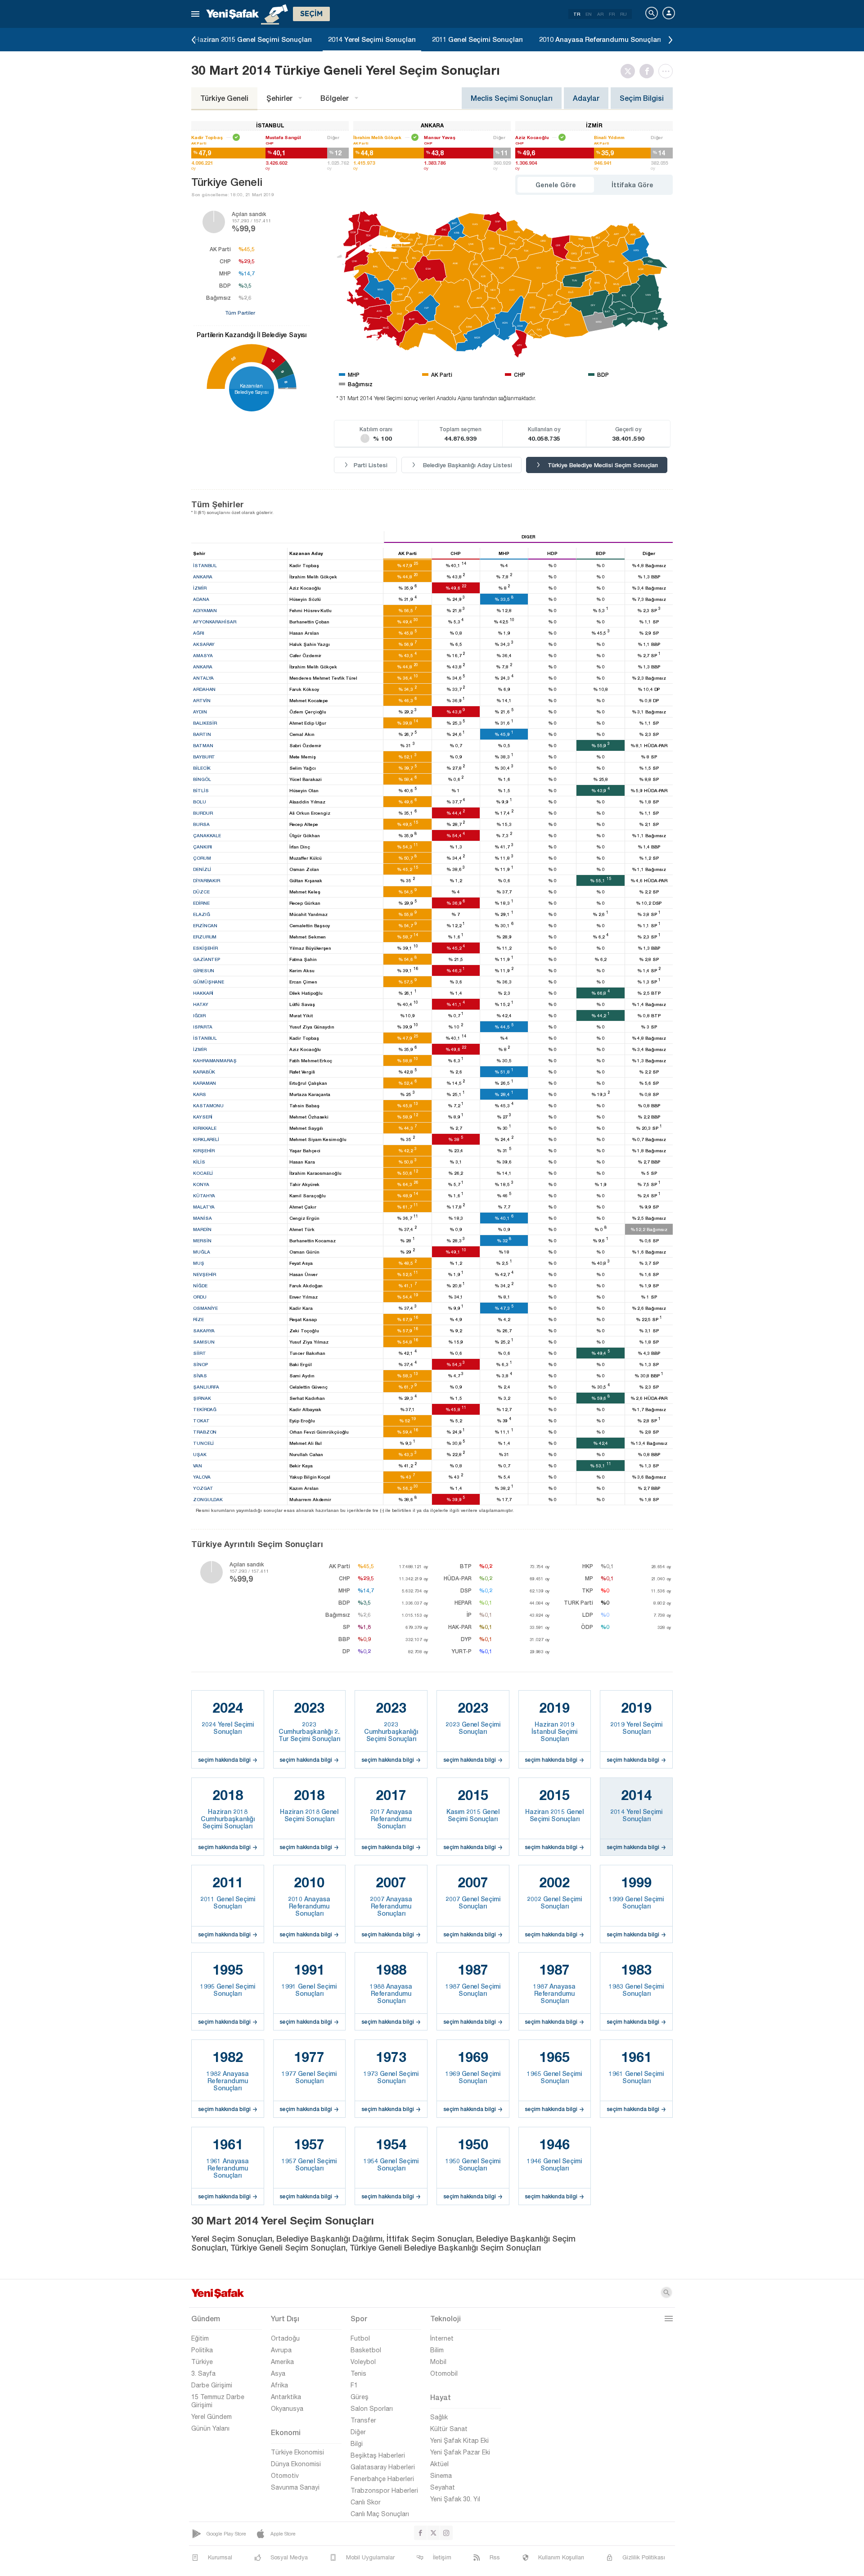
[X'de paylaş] (630, 71)
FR (612, 14)
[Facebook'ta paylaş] (649, 71)
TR (577, 14)
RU (623, 14)
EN (589, 14)
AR (600, 14)
